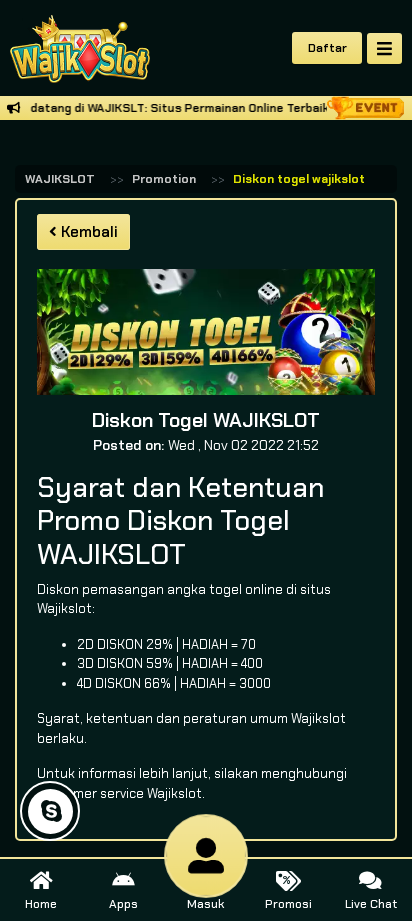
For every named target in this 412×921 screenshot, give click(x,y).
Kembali (87, 232)
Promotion (164, 179)
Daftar (327, 48)
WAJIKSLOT (60, 179)
